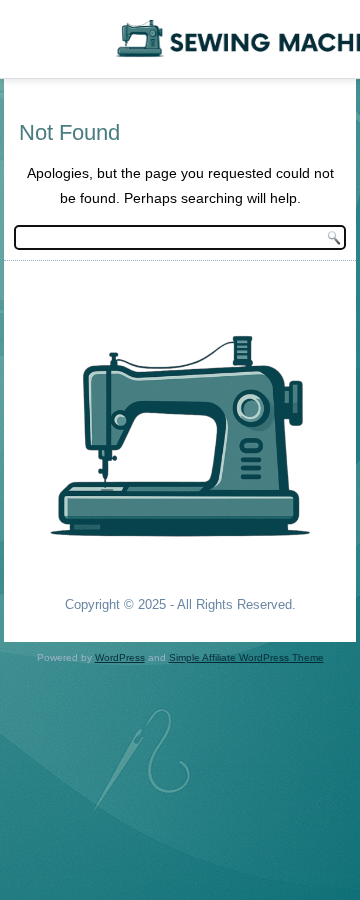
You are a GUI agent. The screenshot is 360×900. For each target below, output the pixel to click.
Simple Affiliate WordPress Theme (246, 657)
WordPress (120, 657)
